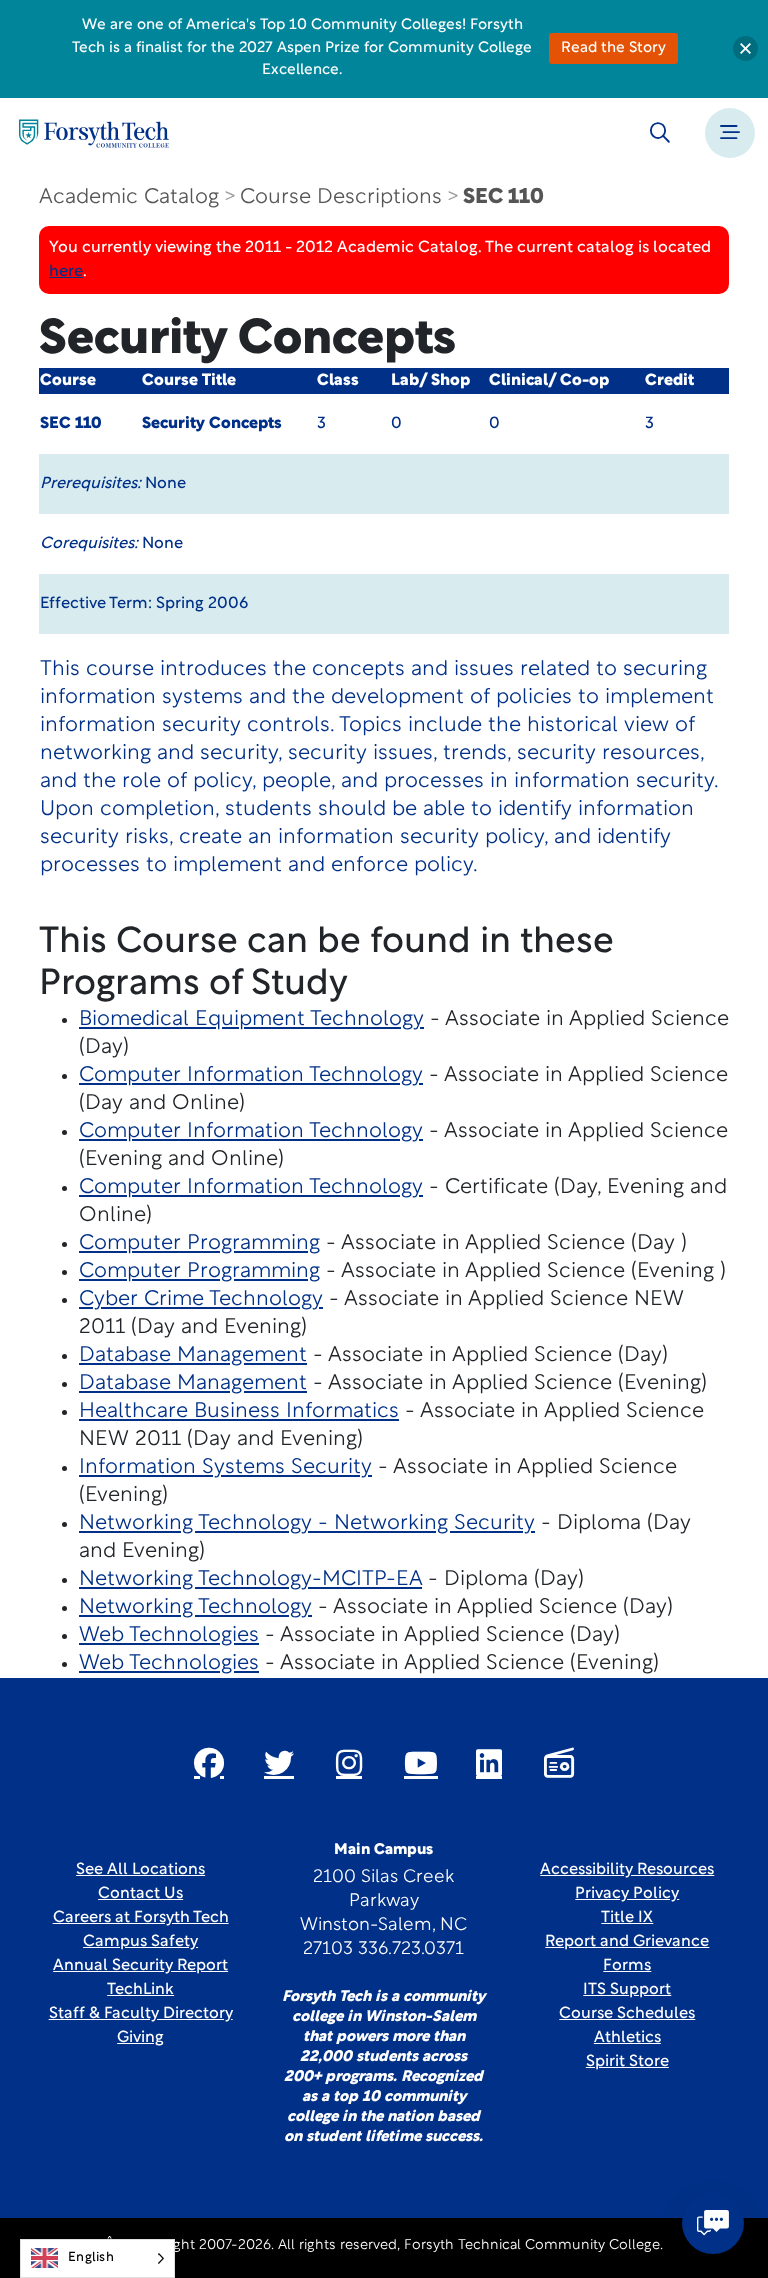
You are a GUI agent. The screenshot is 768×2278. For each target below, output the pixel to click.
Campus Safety (140, 1942)
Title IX (627, 1918)
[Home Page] (94, 133)
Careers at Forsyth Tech (141, 1918)
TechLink (140, 1990)
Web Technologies (169, 1635)
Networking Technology (195, 1607)
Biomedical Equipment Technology (251, 1019)
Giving (140, 2038)
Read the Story (613, 48)
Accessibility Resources (627, 1870)
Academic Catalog (129, 197)
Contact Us (140, 1894)
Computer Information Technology (251, 1075)
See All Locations (140, 1870)
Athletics (627, 2038)
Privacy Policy (627, 1894)
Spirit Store (627, 2062)
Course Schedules (627, 2014)
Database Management (193, 1355)
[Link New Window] (209, 1763)
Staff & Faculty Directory (141, 2014)
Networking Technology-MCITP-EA (250, 1579)
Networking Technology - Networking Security (307, 1523)
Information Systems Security (225, 1467)
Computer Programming (199, 1243)
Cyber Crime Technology (201, 1299)
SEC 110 (503, 197)
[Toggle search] (660, 133)
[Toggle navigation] (730, 133)
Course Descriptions (341, 197)
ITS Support (627, 1990)
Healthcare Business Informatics (239, 1411)
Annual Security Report (140, 1966)
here (66, 272)
